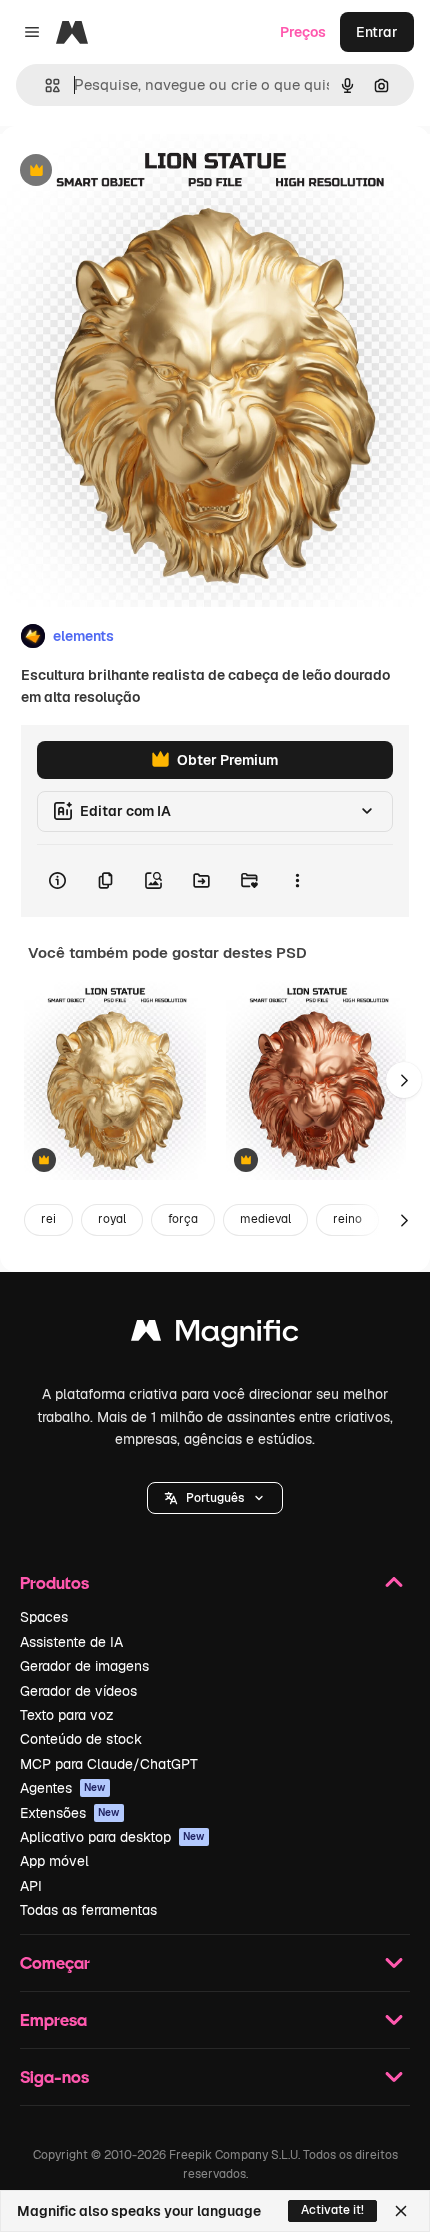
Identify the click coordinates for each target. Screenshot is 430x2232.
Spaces (44, 1617)
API (31, 1886)
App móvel (54, 1861)
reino (347, 1219)
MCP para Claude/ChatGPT (109, 1764)
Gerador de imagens (84, 1666)
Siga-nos (54, 2076)
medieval (265, 1219)
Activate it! (332, 2210)
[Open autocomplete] (44, 85)
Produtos (54, 1582)
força (183, 1219)
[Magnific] (215, 1335)
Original (128, 171)
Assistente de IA (71, 1642)
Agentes (63, 1788)
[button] (215, 1498)
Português (215, 1498)
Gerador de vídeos (78, 1691)
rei (48, 1219)
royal (112, 1219)
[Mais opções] (297, 881)
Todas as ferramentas (88, 1910)
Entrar (377, 32)
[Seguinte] (404, 1080)
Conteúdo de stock (81, 1739)
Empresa (53, 2019)
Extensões (70, 1813)
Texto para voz (67, 1715)
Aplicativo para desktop (112, 1837)
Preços (303, 32)
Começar (55, 1962)
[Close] (401, 2211)
